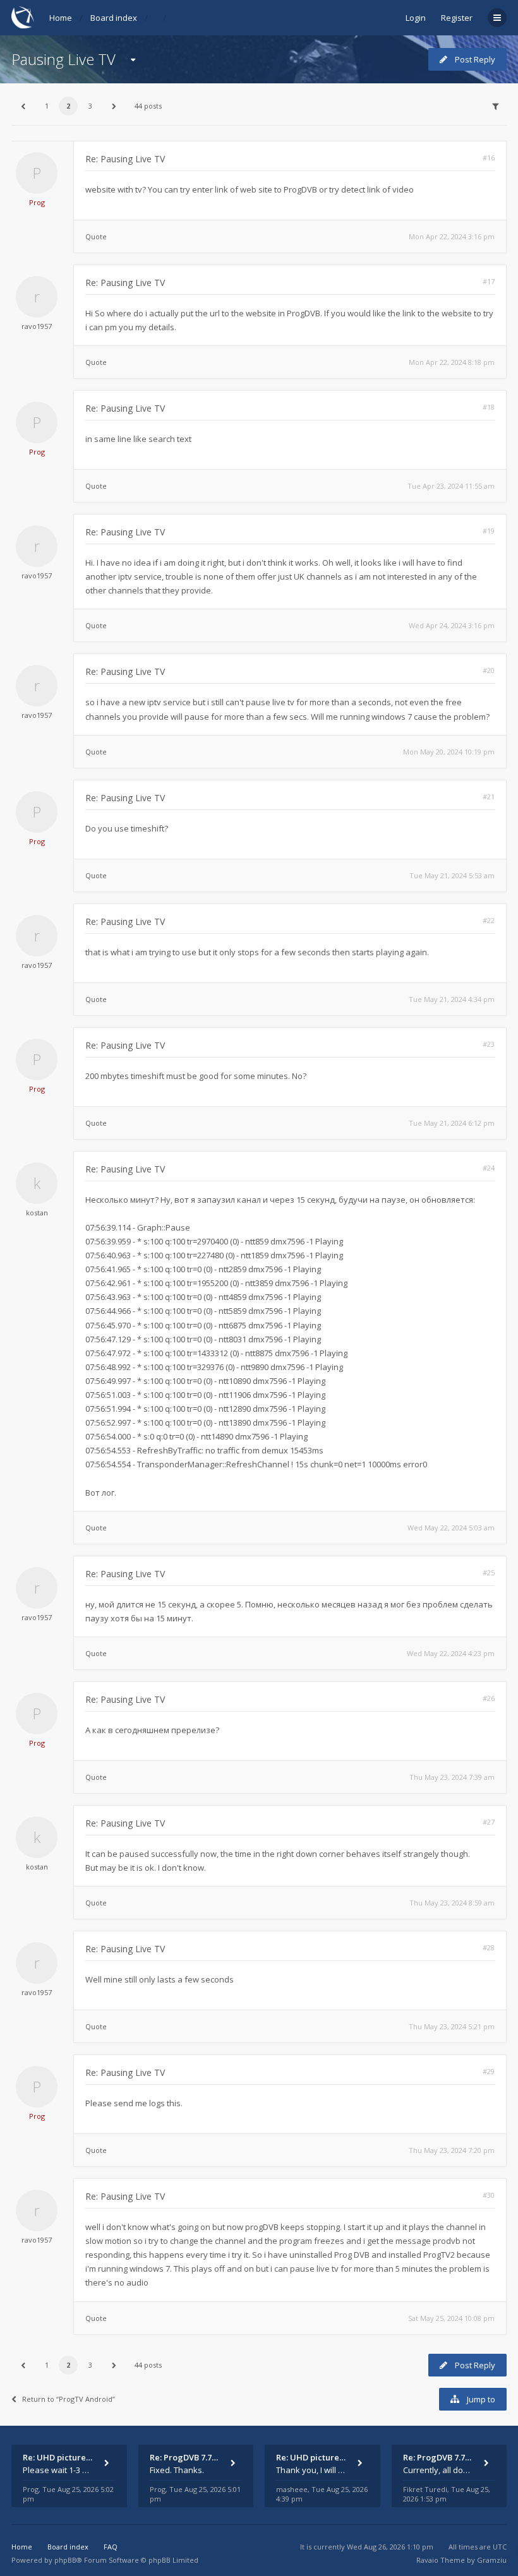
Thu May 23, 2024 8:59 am (452, 1903)
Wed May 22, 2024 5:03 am (451, 1528)
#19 (489, 531)
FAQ (111, 2547)
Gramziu (492, 2560)
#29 (489, 2071)
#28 (489, 1947)
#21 (489, 796)
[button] (23, 106)
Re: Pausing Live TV (125, 159)
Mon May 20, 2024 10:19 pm (449, 752)
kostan (37, 1213)
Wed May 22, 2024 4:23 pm (451, 1653)
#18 (489, 407)
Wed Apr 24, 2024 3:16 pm (452, 625)
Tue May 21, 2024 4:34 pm (452, 999)
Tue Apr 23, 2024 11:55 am (451, 486)
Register (457, 18)
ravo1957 (37, 326)
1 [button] (47, 106)
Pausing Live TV (63, 59)
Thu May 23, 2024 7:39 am (452, 1777)
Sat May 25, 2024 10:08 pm (451, 2318)
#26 (489, 1698)
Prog (37, 202)
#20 (489, 670)
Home (61, 18)
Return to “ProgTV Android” (69, 2399)
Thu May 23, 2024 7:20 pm (452, 2150)
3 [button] (90, 106)
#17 (489, 281)
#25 (489, 1572)
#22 (489, 920)
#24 (489, 1168)
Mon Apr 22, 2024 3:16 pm (452, 236)
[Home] (23, 17)
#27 (489, 1822)
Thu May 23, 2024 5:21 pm (452, 2026)
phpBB (65, 2560)
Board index (114, 18)
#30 (489, 2195)
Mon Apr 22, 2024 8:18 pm (452, 362)
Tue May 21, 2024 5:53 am (452, 875)
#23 (489, 1044)
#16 (489, 158)
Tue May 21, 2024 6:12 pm (452, 1123)
